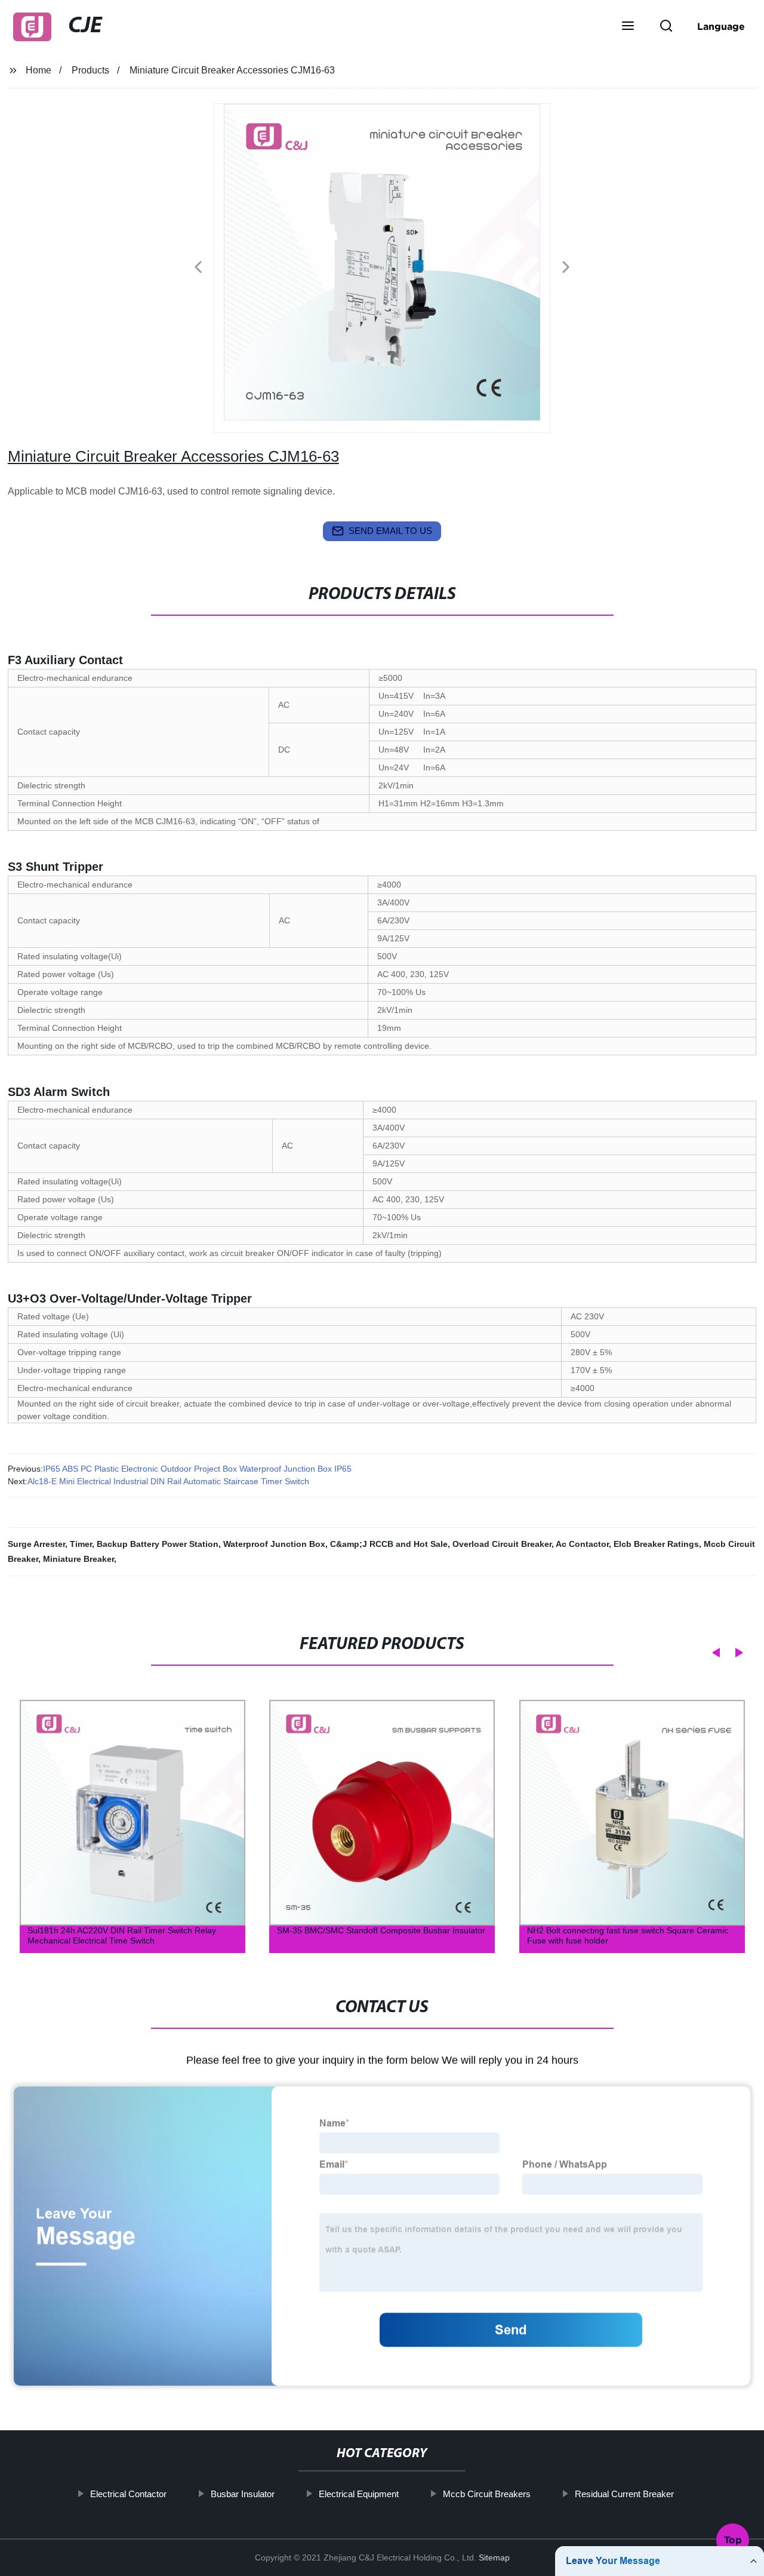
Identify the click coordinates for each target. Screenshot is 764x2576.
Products (90, 70)
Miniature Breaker (78, 1559)
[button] (628, 27)
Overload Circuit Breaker (502, 1544)
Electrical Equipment (359, 2494)
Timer (81, 1544)
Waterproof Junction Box (274, 1544)
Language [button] (721, 26)
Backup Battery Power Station (158, 1544)
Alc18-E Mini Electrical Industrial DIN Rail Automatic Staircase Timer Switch (168, 1481)
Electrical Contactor (128, 2494)
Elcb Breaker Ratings (656, 1544)
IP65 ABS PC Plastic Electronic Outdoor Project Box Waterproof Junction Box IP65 (197, 1469)
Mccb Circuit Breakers (487, 2494)
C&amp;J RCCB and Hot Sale (389, 1544)
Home (38, 70)
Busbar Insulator (243, 2494)
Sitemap (494, 2557)
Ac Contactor (582, 1544)
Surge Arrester (36, 1544)
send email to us (390, 531)
